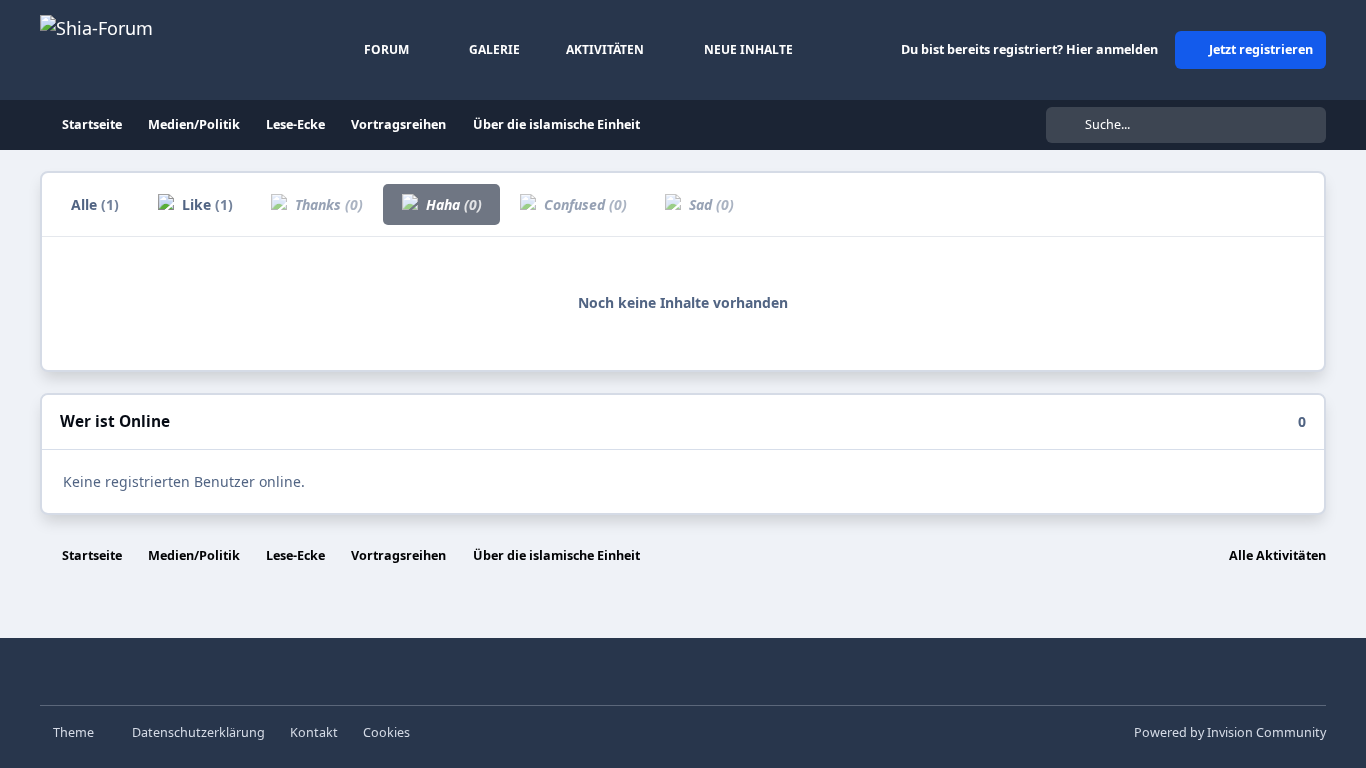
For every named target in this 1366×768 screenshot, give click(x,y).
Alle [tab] (95, 204)
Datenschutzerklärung (198, 732)
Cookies (386, 732)
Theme (75, 732)
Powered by (1230, 732)
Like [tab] (205, 204)
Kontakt (314, 732)
